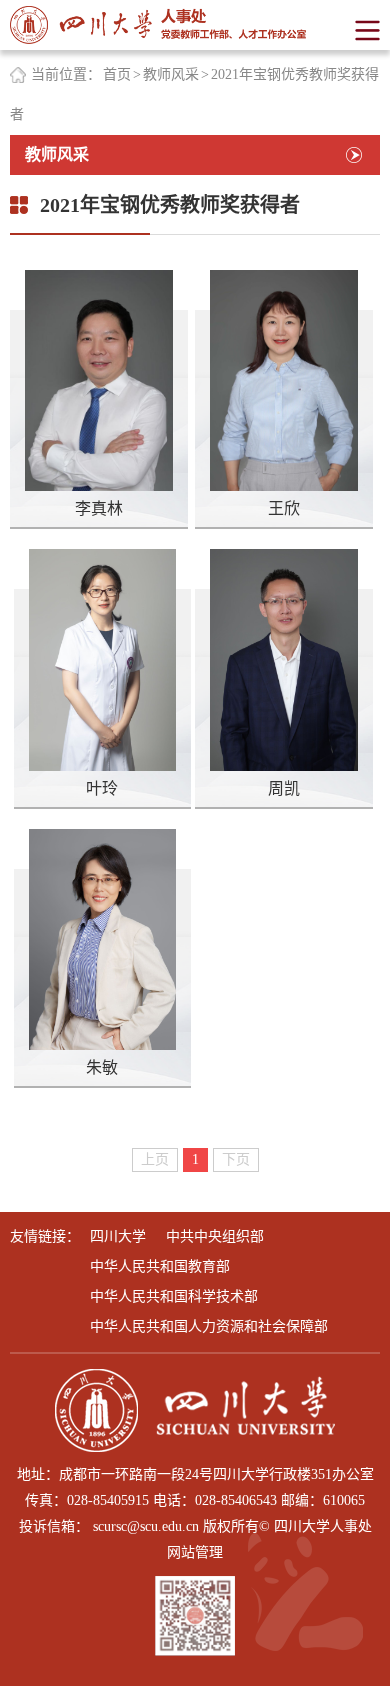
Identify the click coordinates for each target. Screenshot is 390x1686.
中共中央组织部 (215, 1236)
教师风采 (171, 74)
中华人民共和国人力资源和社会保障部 (209, 1326)
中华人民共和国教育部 (160, 1266)
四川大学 (118, 1236)
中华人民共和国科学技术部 (174, 1296)
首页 (117, 74)
